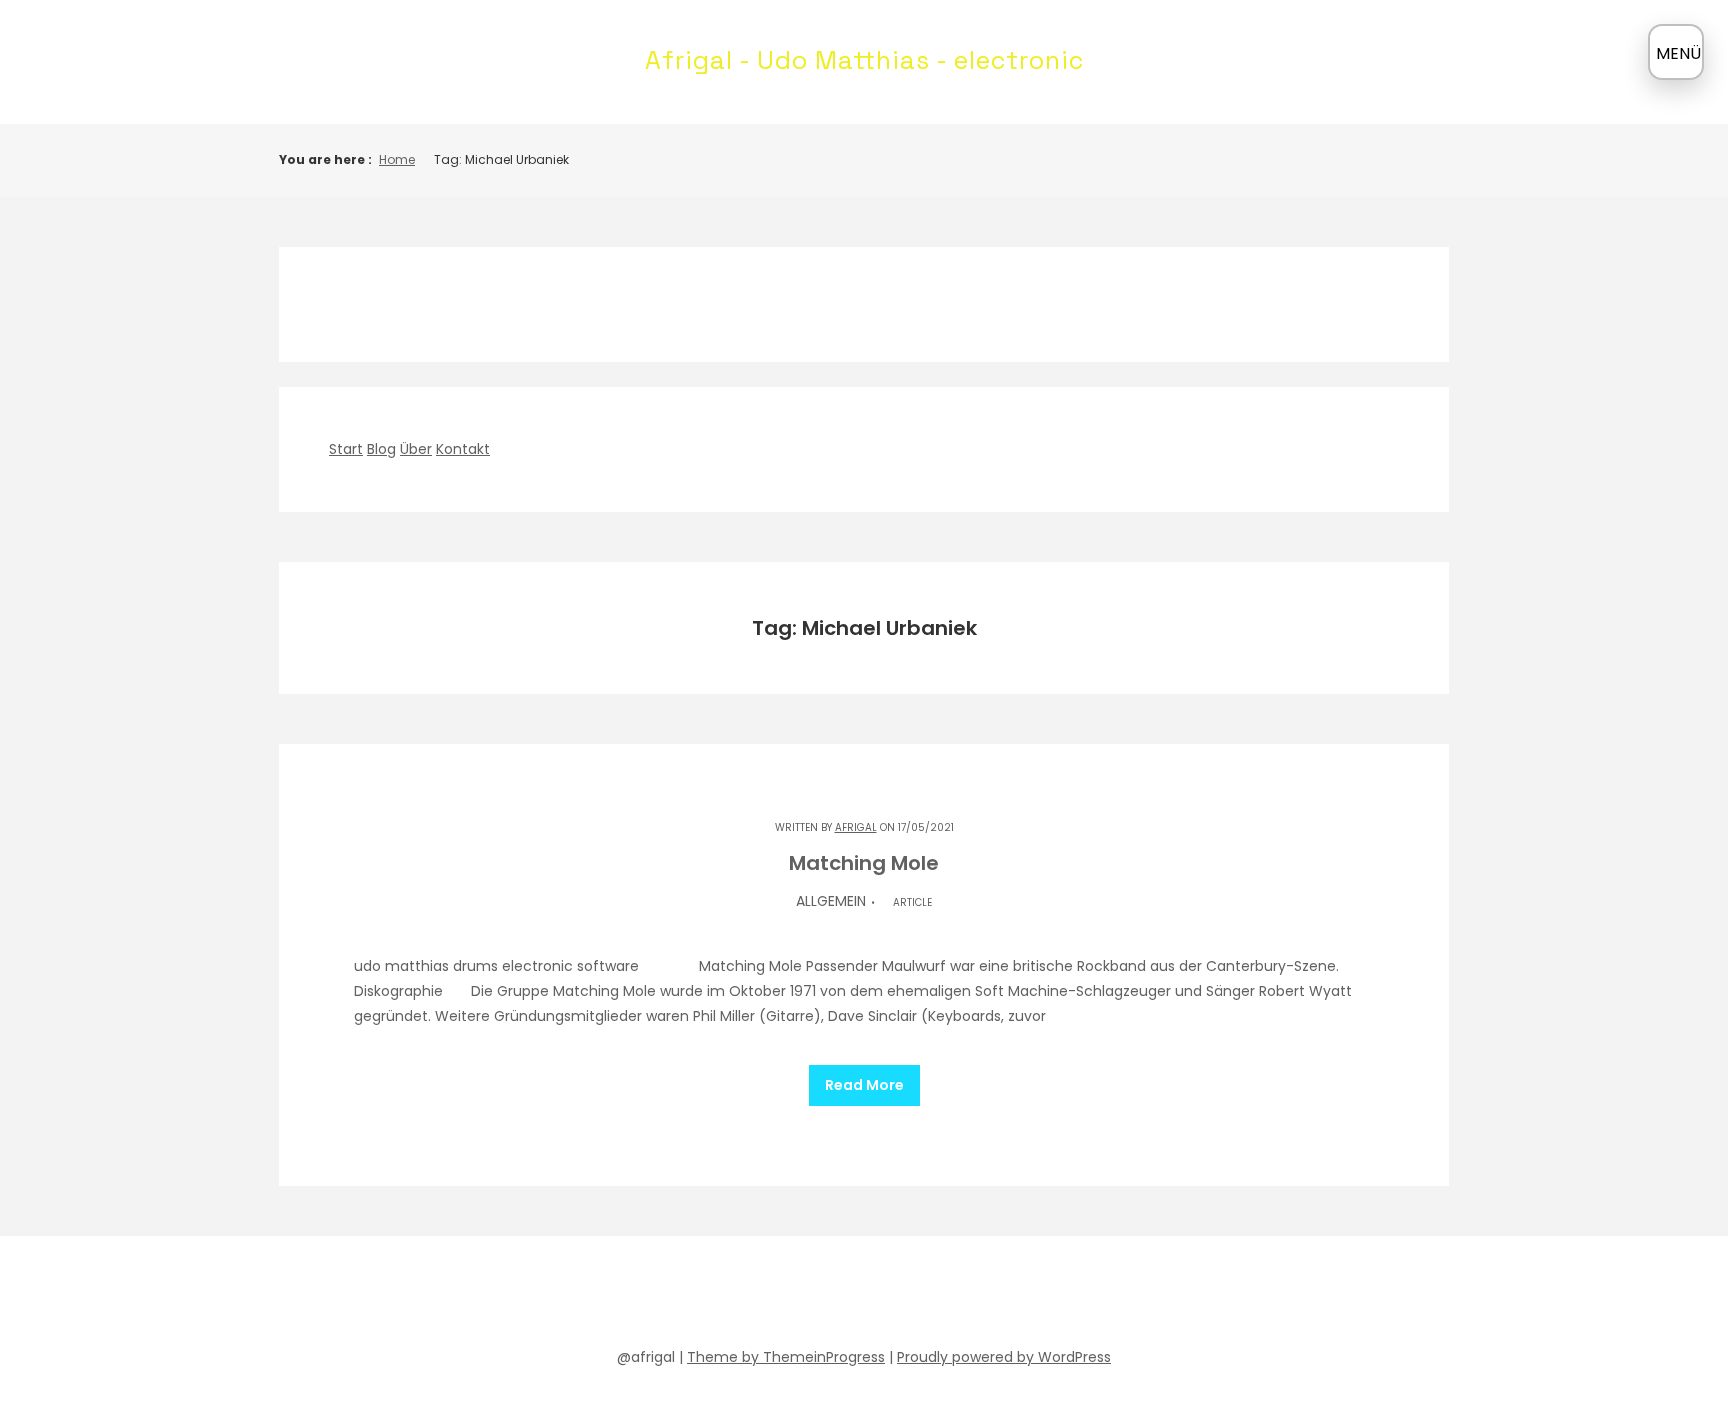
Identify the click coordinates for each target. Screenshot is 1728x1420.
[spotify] (810, 1296)
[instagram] (918, 1296)
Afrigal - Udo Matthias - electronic (864, 60)
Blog (381, 449)
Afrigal (856, 827)
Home (397, 159)
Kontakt (463, 449)
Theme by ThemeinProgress (786, 1357)
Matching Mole (864, 863)
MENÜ (1678, 53)
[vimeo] (882, 1296)
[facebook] (738, 1296)
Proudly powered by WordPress (1004, 1357)
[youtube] (846, 1296)
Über (416, 449)
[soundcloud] (774, 1296)
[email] (954, 1296)
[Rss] (990, 1296)
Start (346, 449)
